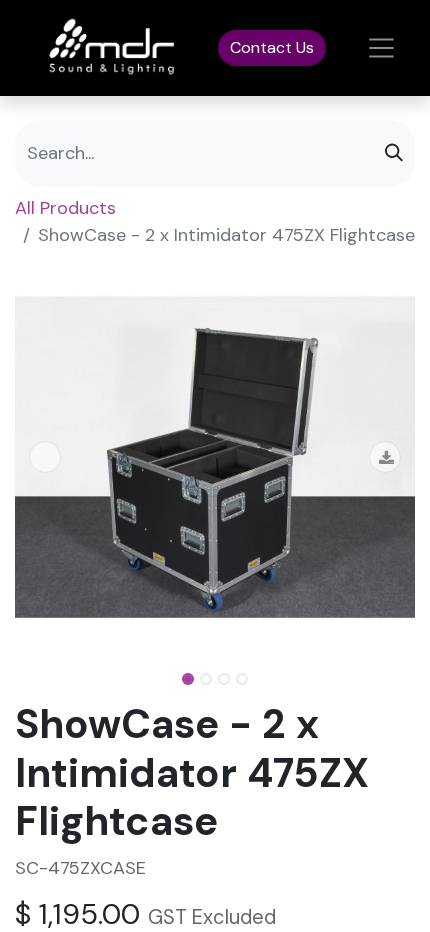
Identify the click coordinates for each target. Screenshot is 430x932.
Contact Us (272, 47)
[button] (45, 457)
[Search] (394, 153)
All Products (65, 208)
